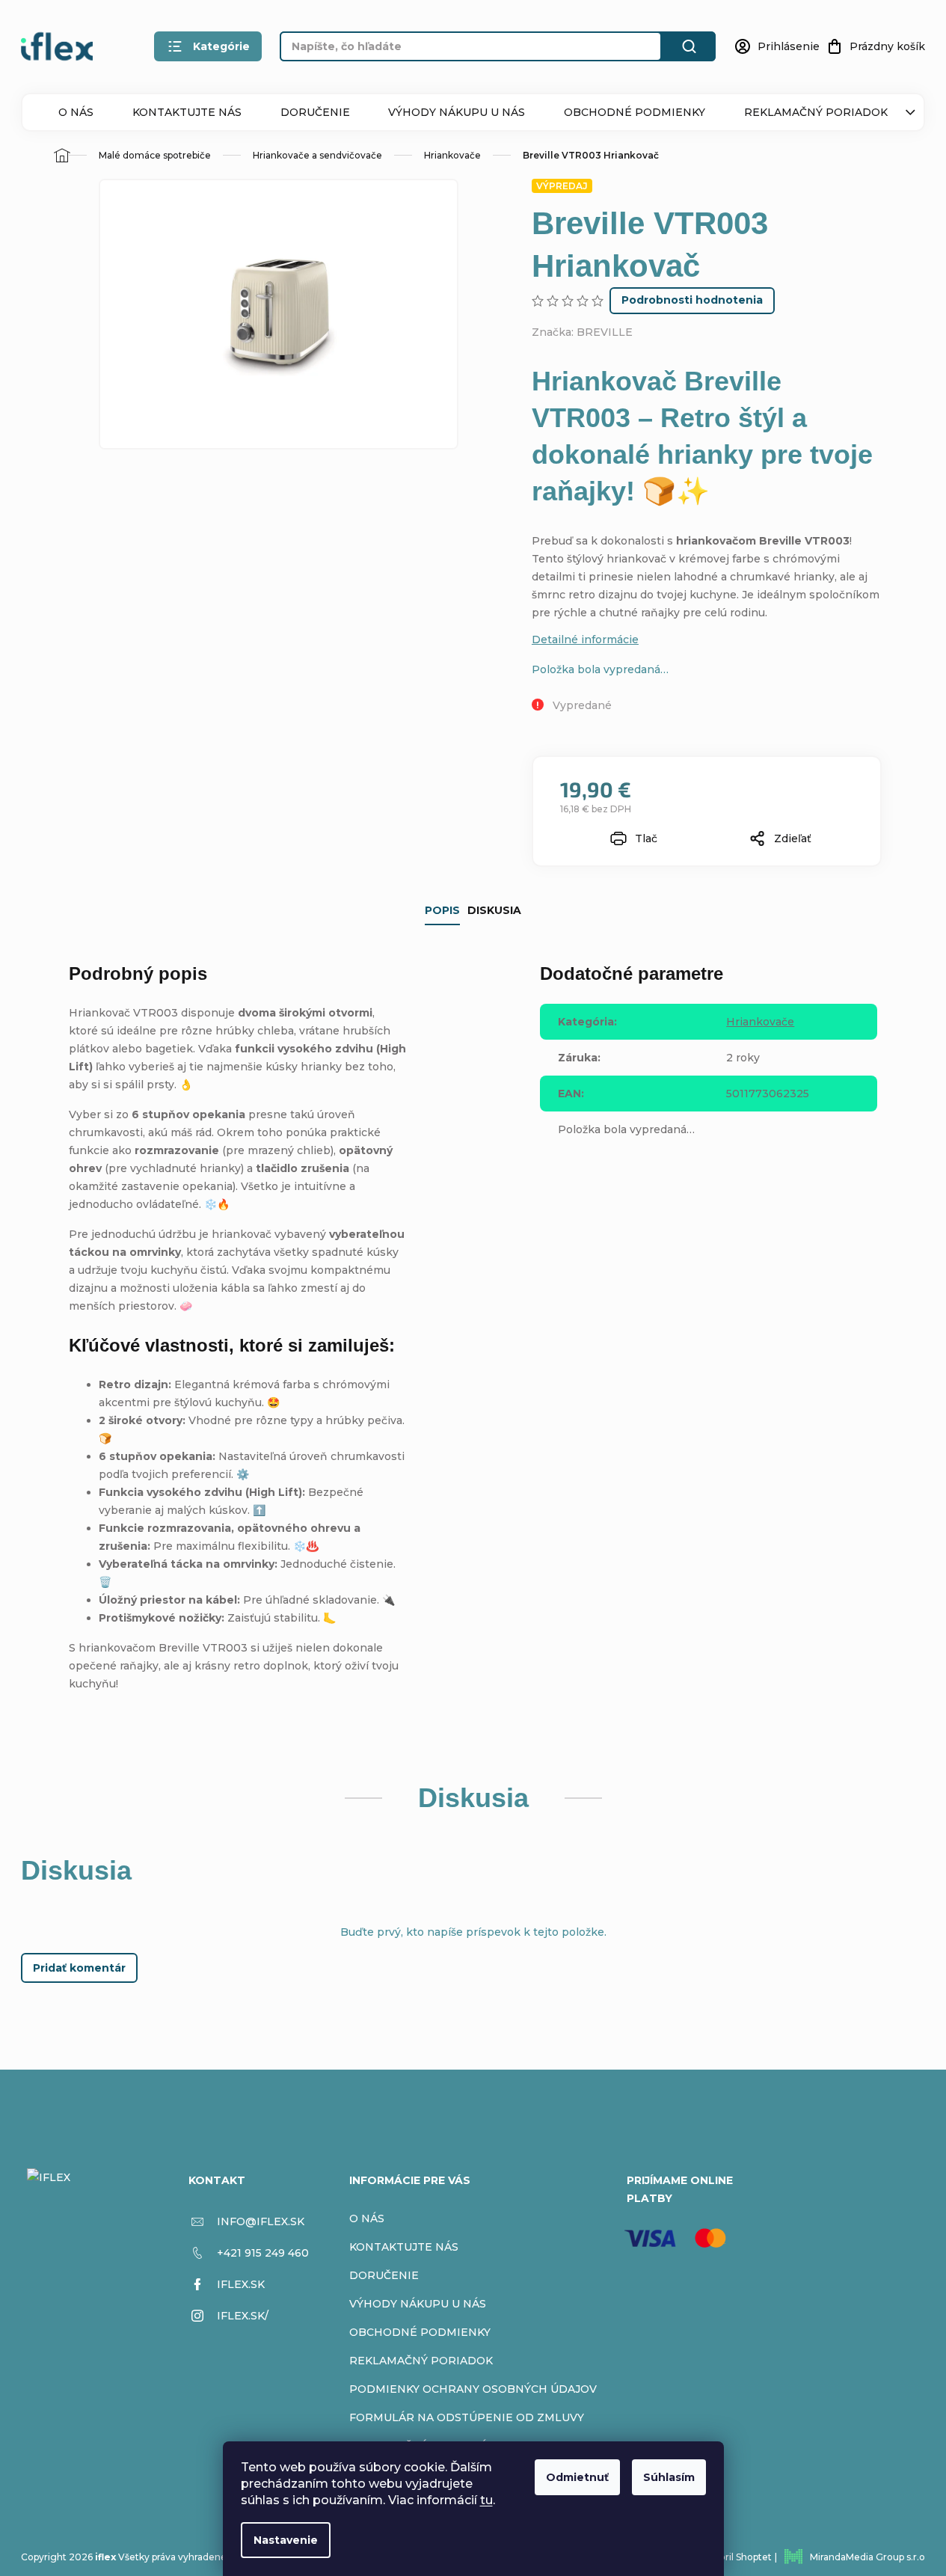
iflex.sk (241, 2284)
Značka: (582, 332)
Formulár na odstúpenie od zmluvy (467, 2417)
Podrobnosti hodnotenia (692, 300)
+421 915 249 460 (263, 2253)
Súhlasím (669, 2477)
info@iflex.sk (261, 2221)
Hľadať (689, 46)
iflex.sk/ (243, 2316)
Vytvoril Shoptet (735, 2557)
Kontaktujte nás (187, 112)
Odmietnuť (577, 2477)
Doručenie (315, 112)
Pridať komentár (79, 1968)
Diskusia (494, 910)
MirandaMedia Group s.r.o (867, 2557)
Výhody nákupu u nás (457, 112)
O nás (76, 112)
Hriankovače (760, 1022)
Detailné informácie (585, 640)
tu (486, 2500)
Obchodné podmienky (635, 112)
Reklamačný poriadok (816, 112)
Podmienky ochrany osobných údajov (473, 2389)
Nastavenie (286, 2540)
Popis (442, 910)
